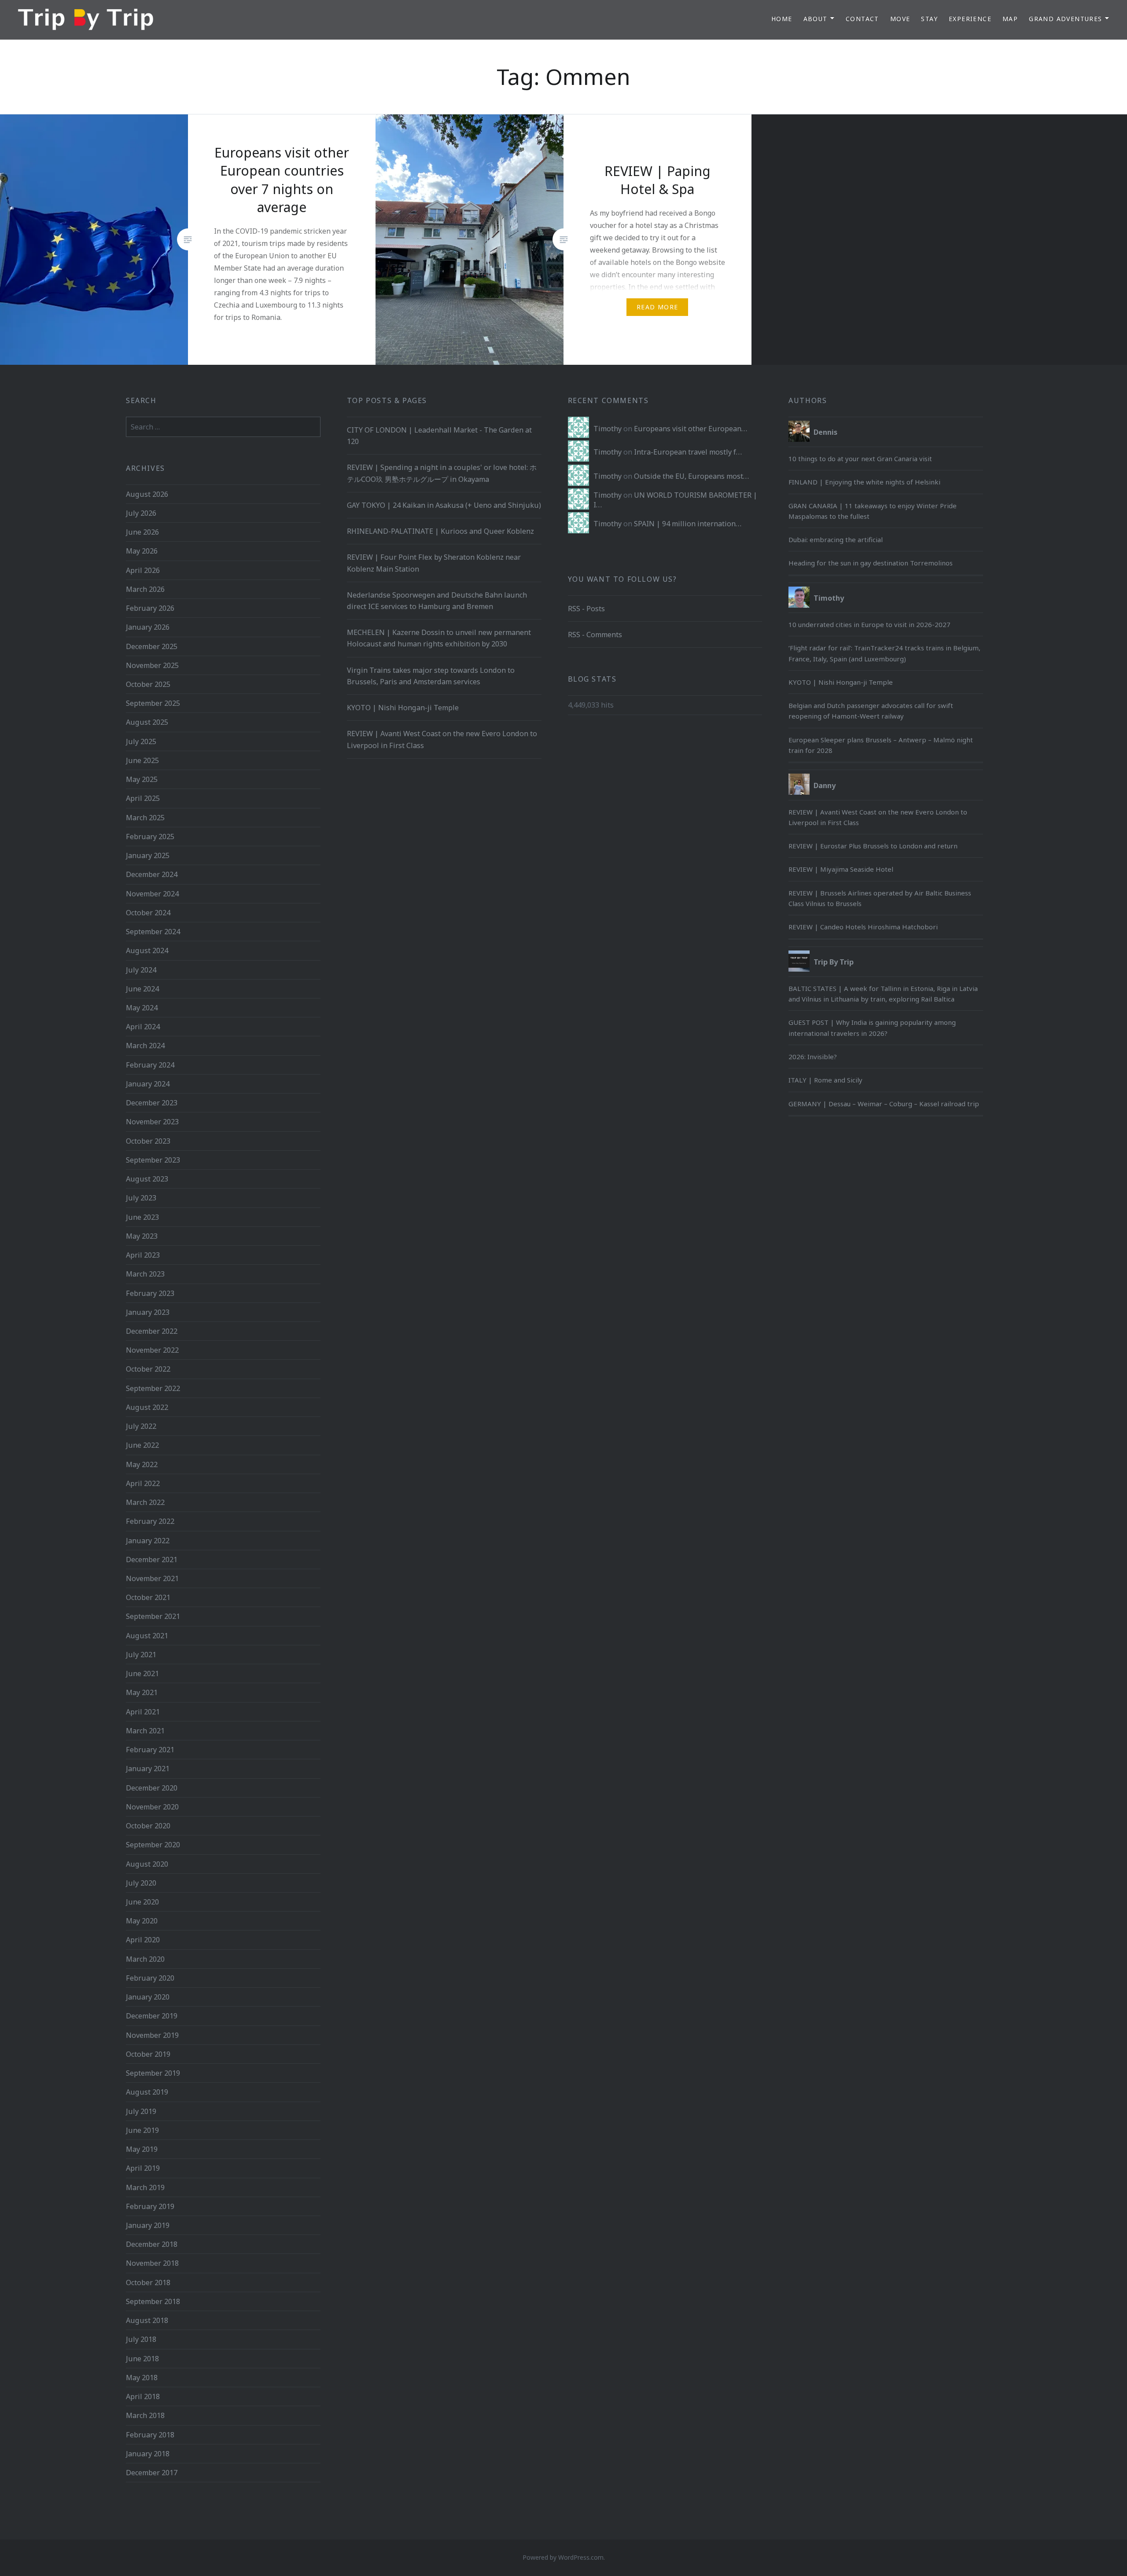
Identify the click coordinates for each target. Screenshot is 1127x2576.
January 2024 (148, 1084)
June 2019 (142, 2130)
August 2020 (147, 1864)
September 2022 (153, 1388)
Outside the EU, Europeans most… (691, 476)
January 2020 (148, 1997)
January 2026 (148, 627)
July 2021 (141, 1655)
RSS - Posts (586, 609)
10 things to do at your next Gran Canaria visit (860, 459)
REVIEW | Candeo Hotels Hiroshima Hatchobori (863, 927)
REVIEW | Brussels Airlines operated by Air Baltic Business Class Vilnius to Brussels (880, 898)
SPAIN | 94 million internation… (688, 524)
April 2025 (143, 798)
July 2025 (141, 741)
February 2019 (150, 2206)
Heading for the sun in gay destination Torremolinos (871, 563)
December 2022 (152, 1331)
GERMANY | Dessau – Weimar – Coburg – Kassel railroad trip (884, 1104)
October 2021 (148, 1597)
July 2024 (141, 970)
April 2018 (143, 2396)
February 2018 (150, 2435)
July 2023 (141, 1198)
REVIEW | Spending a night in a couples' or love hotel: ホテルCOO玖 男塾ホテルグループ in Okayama (442, 473)
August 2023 (147, 1179)
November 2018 (152, 2263)
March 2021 (145, 1731)
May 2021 (142, 1692)
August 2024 (147, 950)
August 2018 (147, 2320)
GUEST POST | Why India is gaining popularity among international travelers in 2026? (872, 1027)
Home (782, 19)
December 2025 (152, 646)
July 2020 (141, 1883)
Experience (970, 19)
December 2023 (152, 1103)
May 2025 (142, 779)
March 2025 (145, 818)
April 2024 (143, 1027)
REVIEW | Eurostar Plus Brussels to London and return (873, 846)
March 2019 (145, 2187)
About (816, 19)
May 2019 (142, 2149)
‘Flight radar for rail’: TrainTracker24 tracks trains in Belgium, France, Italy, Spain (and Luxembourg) (884, 653)
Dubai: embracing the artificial (836, 539)
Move (900, 19)
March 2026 (145, 589)
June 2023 (142, 1217)
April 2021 (143, 1712)
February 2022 (150, 1521)
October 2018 (148, 2282)
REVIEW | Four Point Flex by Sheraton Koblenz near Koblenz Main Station (434, 563)
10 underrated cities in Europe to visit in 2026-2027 (869, 624)
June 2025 (142, 760)
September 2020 (153, 1845)
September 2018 (153, 2301)
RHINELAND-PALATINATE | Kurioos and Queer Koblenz (440, 531)
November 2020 (152, 1807)
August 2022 (147, 1407)
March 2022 (145, 1502)
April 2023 (143, 1255)
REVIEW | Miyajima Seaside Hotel (841, 869)
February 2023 (150, 1293)
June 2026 (142, 532)
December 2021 (152, 1560)
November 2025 (152, 665)
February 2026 (150, 608)
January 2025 (148, 855)
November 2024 (152, 894)
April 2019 (143, 2168)
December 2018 (152, 2244)
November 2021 (152, 1578)
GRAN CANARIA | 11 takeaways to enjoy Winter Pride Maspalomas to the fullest (873, 511)
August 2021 (147, 1636)
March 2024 (145, 1046)
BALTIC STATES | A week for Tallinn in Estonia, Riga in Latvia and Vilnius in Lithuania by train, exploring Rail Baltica (883, 994)
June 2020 (142, 1902)
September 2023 (153, 1160)
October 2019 (148, 2054)
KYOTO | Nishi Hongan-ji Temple (403, 708)
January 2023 (148, 1312)
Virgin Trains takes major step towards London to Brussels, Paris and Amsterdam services (431, 676)
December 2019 (152, 2016)
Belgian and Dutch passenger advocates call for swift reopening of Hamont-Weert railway (871, 711)
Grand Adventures (1065, 19)
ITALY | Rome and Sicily (825, 1080)
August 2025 (147, 722)
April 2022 (143, 1483)
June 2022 (142, 1445)
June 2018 (142, 2359)
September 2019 (153, 2073)
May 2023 (142, 1236)
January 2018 (148, 2454)
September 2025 (153, 703)
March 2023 (145, 1274)
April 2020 (143, 1940)
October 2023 (148, 1141)
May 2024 (142, 1008)
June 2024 (142, 989)
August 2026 (147, 494)
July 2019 (141, 2111)
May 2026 (142, 551)
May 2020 (142, 1921)
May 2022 (142, 1464)
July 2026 (141, 513)
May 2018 (142, 2378)
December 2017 (152, 2473)
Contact (862, 19)
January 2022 (148, 1541)
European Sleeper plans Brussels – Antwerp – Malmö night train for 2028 (881, 745)
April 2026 (143, 570)
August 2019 (147, 2092)
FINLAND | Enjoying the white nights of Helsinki (864, 482)
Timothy (608, 429)
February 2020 (150, 1978)
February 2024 (150, 1065)
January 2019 (148, 2225)
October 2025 (148, 684)
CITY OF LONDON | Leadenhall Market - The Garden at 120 (439, 436)
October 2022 (148, 1369)
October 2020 (148, 1826)
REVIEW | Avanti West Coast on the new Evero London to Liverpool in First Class (442, 739)
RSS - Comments (595, 635)
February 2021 (150, 1750)
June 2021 (142, 1673)
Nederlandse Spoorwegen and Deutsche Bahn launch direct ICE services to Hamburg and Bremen (437, 601)
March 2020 (145, 1959)
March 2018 (145, 2415)
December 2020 (152, 1788)
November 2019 (152, 2035)
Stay (929, 19)
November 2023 (152, 1122)
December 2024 (152, 874)
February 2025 (150, 837)
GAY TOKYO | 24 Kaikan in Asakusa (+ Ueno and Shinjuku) (444, 505)
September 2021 (153, 1616)
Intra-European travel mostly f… (688, 452)
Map (1010, 19)
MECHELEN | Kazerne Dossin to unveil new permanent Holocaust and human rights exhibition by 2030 (439, 638)
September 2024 (153, 932)
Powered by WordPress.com (563, 2557)
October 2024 (148, 913)
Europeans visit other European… (691, 429)
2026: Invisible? (813, 1057)
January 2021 (148, 1769)
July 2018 (141, 2339)
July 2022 (141, 1426)
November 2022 (152, 1350)
